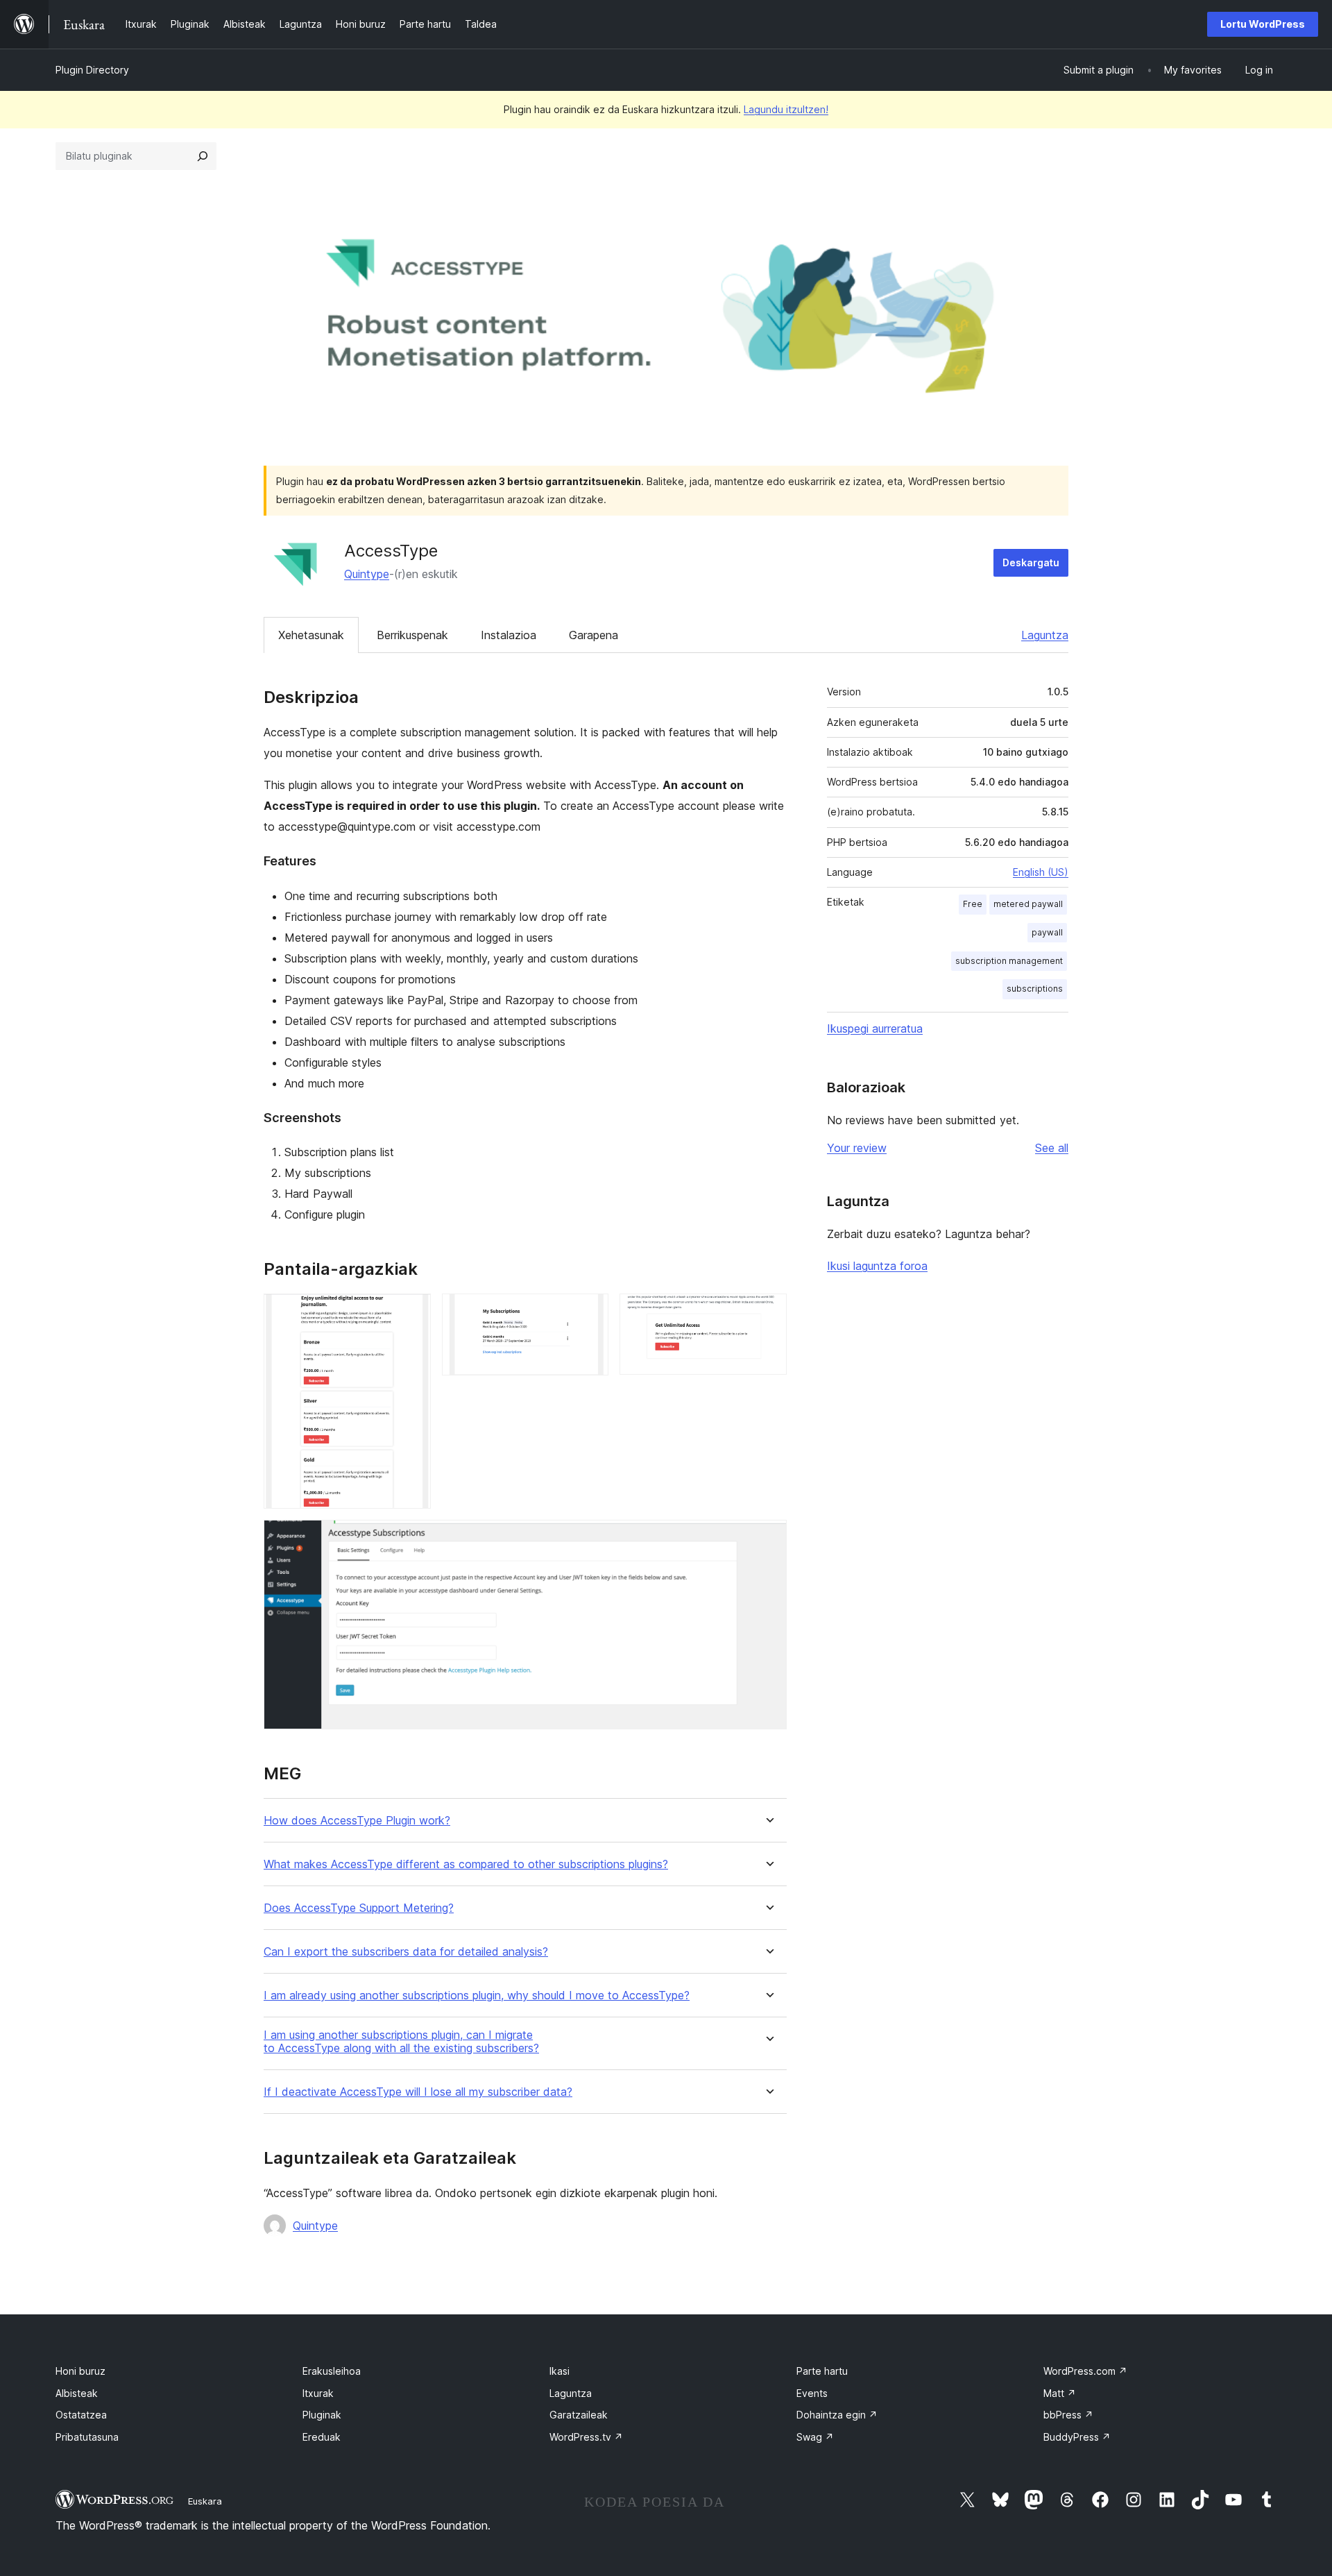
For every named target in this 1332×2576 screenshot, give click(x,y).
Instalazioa (509, 635)
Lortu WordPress (1263, 24)
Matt (1060, 2393)
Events (812, 2393)
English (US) (1041, 872)
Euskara (205, 2501)
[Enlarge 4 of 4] (768, 1539)
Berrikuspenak (412, 635)
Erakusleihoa (332, 2371)
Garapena (594, 635)
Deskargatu (1031, 562)
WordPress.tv (586, 2437)
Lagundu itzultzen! (786, 109)
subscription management (1009, 961)
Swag (815, 2437)
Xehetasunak (311, 635)
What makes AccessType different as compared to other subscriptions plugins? (466, 1864)
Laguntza (1045, 635)
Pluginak (322, 2415)
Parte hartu (822, 2371)
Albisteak (77, 2393)
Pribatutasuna (87, 2437)
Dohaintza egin (837, 2415)
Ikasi (560, 2371)
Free (973, 904)
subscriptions (1035, 989)
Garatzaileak (579, 2415)
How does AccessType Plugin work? (357, 1821)
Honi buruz (80, 2371)
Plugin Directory (92, 70)
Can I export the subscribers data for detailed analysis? (406, 1952)
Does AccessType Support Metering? (359, 1908)
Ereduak (322, 2437)
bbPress (1068, 2415)
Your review (857, 1148)
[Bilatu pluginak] (203, 156)
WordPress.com (1085, 2371)
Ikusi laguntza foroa (877, 1266)
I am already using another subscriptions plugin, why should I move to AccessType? (477, 1995)
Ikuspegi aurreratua (875, 1028)
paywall (1047, 932)
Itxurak (318, 2393)
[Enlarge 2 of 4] (590, 1312)
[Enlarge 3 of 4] (768, 1312)
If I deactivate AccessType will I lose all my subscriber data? (418, 2092)
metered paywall (1028, 904)
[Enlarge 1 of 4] (412, 1312)
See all (1052, 1148)
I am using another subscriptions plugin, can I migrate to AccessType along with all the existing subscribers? (401, 2042)
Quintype (367, 574)
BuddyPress (1077, 2437)
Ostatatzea (81, 2415)
